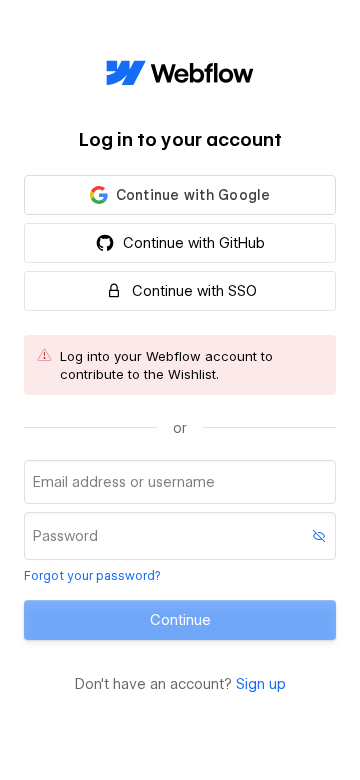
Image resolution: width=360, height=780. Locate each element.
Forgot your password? (92, 575)
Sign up (261, 684)
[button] (180, 195)
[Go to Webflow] (180, 74)
